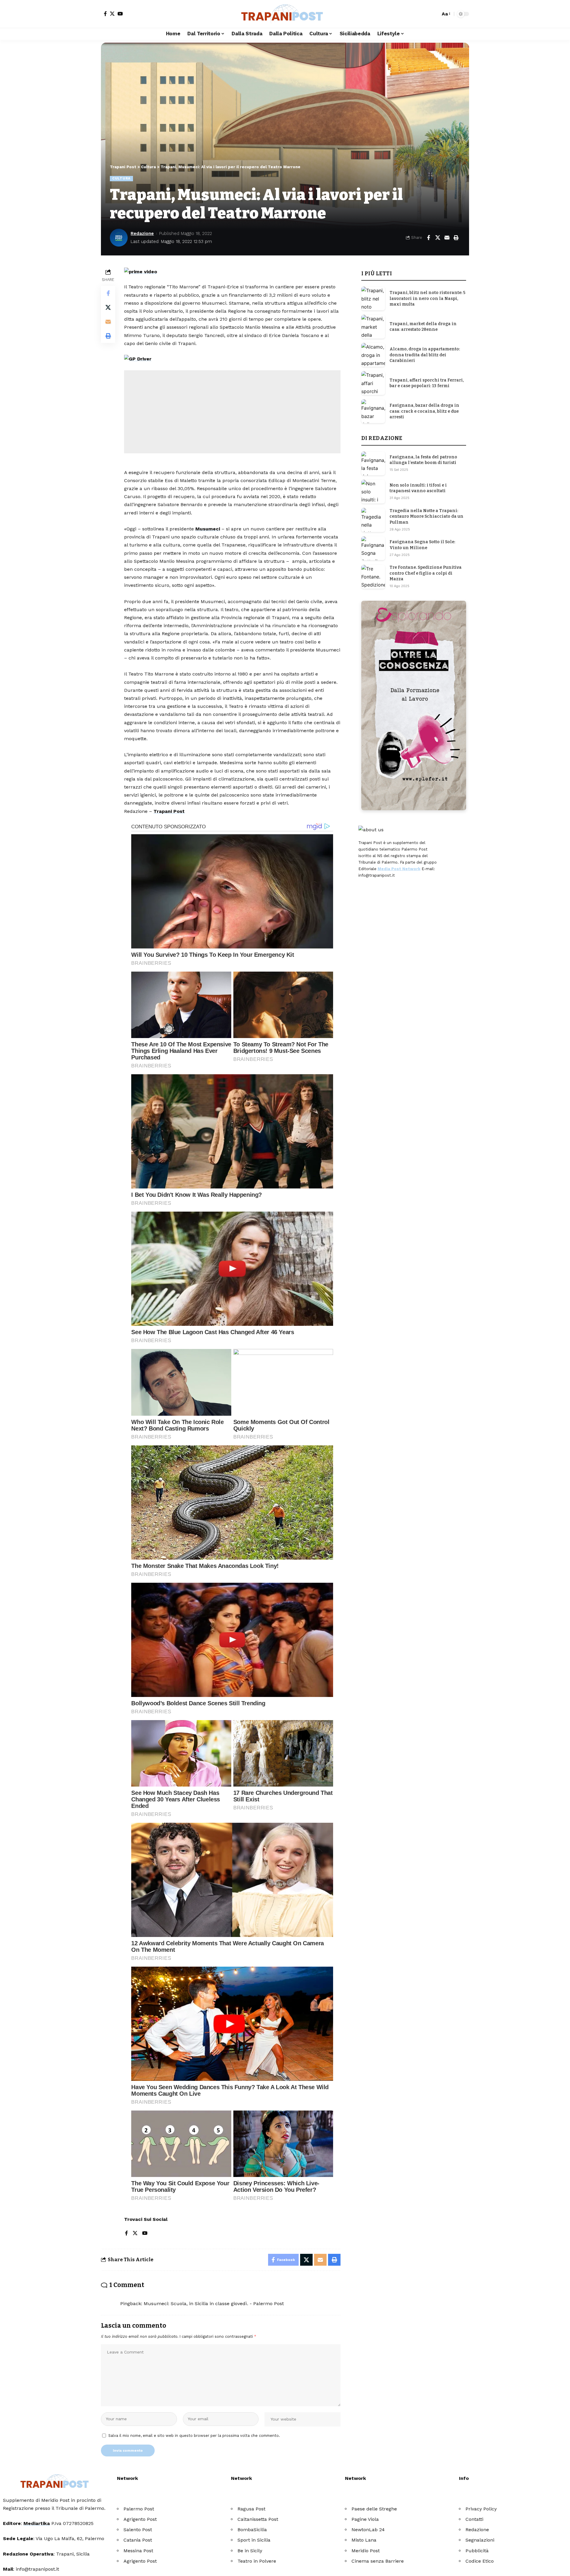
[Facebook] (105, 14)
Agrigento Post (140, 2519)
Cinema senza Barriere (378, 2561)
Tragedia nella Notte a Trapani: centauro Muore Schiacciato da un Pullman (426, 517)
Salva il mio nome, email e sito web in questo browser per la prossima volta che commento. (194, 2436)
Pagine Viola (365, 2519)
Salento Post (138, 2530)
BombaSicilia (252, 2530)
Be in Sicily (250, 2551)
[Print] (456, 238)
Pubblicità (477, 2551)
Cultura (121, 178)
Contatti (474, 2519)
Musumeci (208, 529)
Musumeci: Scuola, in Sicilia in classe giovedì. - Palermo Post (214, 2304)
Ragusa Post (251, 2509)
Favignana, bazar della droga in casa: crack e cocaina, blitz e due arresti (424, 411)
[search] (434, 14)
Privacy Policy (481, 2509)
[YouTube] (120, 14)
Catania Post (138, 2540)
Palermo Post (139, 2509)
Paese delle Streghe (374, 2509)
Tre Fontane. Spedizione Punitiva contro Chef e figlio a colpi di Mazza (426, 573)
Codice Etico (480, 2561)
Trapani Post (169, 811)
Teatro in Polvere (257, 2561)
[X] (112, 14)
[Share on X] (438, 238)
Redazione (142, 233)
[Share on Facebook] (428, 238)
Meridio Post (366, 2551)
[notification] (425, 14)
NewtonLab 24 (368, 2530)
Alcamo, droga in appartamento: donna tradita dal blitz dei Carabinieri (425, 355)
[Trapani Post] (285, 14)
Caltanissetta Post (258, 2519)
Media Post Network (399, 869)
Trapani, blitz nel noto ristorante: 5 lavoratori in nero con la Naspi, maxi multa (427, 298)
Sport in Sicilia (254, 2540)
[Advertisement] (232, 412)
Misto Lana (364, 2540)
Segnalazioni (480, 2540)
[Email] (447, 238)
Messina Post (138, 2551)
